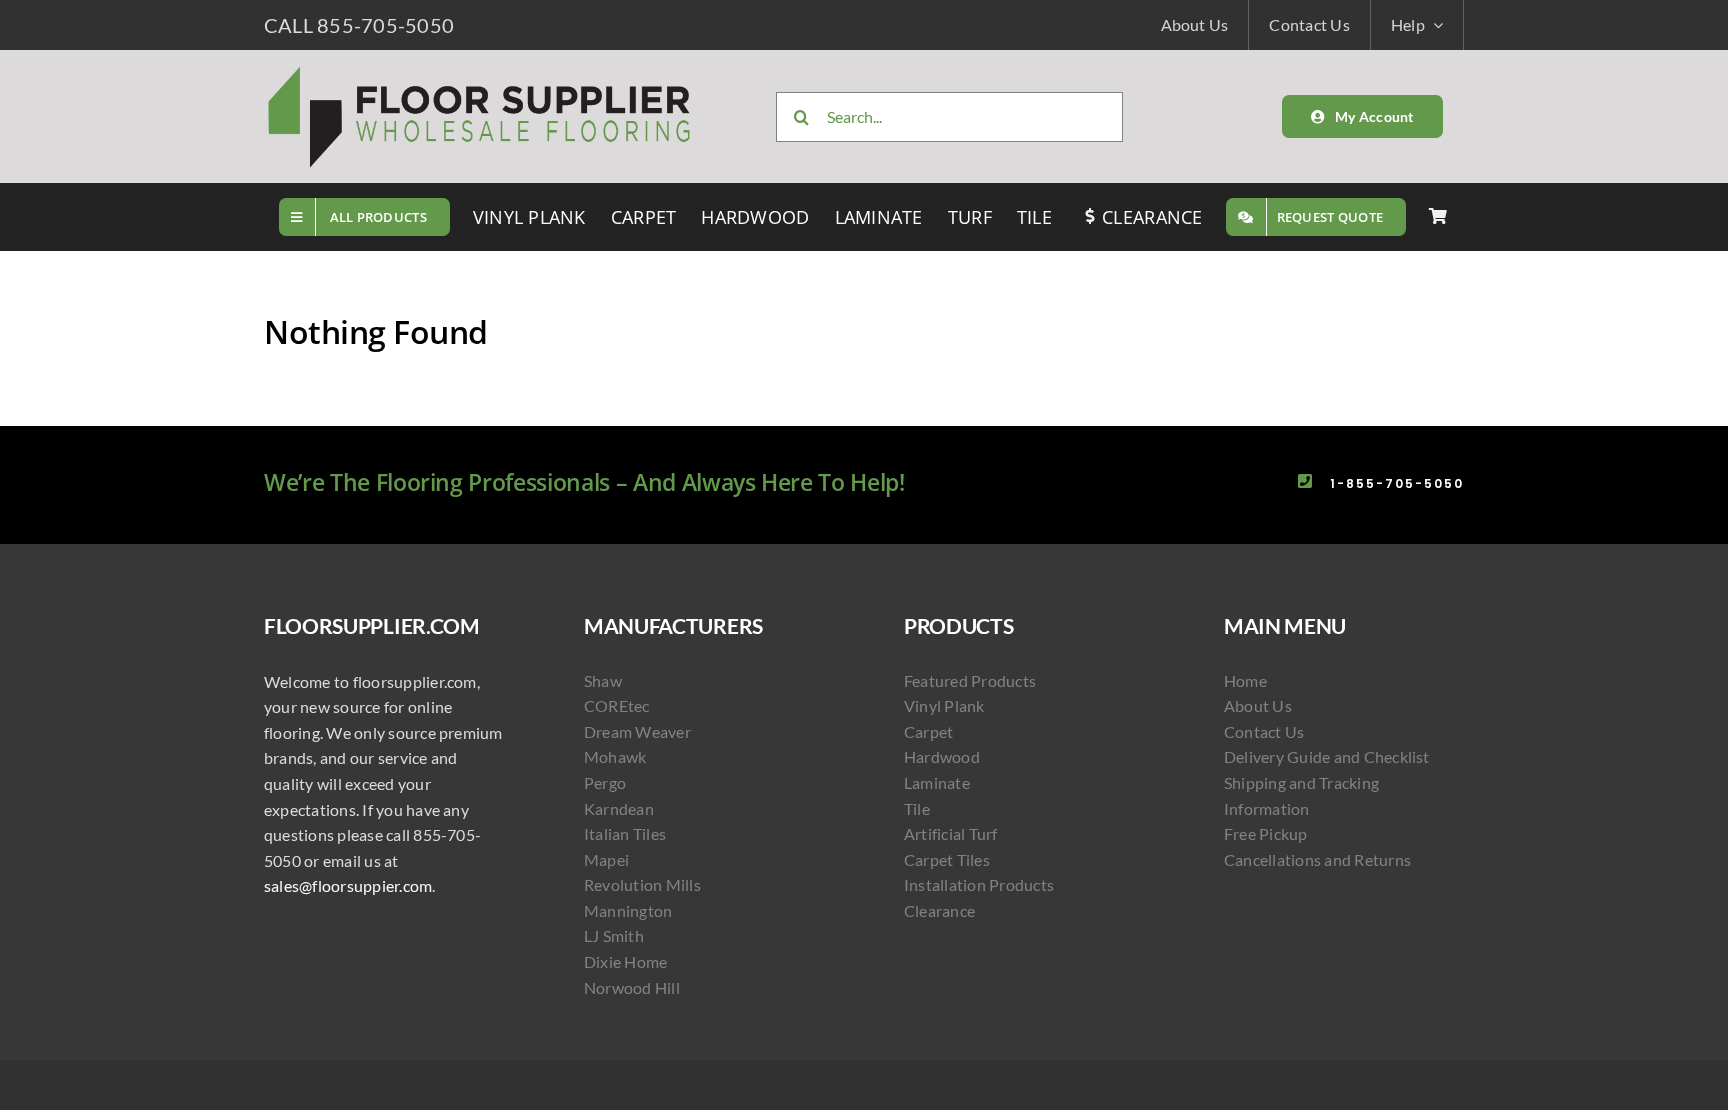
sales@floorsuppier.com (348, 885)
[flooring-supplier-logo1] (480, 69)
